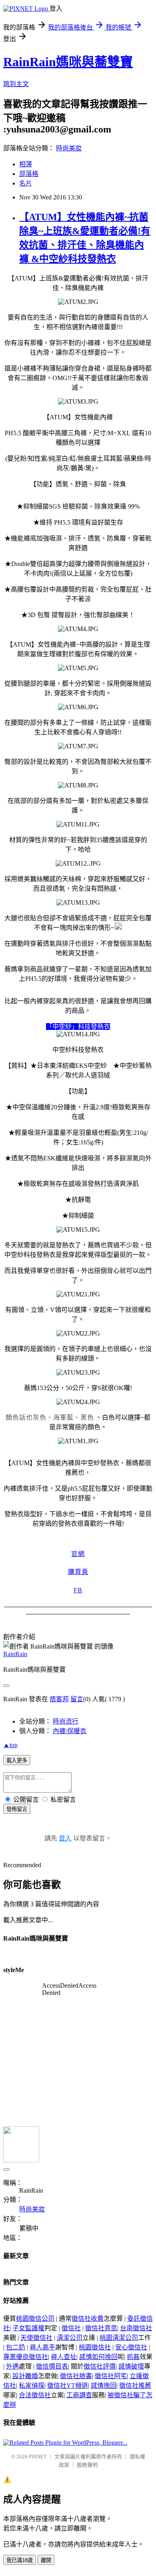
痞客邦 (59, 1699)
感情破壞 (131, 2366)
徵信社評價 (100, 2366)
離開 (46, 2560)
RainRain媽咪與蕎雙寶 (68, 62)
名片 (26, 183)
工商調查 (79, 2395)
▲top (10, 1745)
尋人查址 (64, 2357)
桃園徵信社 (95, 2347)
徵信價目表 (52, 2366)
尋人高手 (42, 2347)
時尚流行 (66, 1721)
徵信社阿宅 (111, 2376)
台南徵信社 (136, 2328)
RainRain (15, 1654)
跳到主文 (16, 84)
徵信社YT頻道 (68, 2386)
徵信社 (71, 2328)
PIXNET (38, 2457)
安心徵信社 (131, 2347)
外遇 (12, 2366)
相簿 (26, 164)
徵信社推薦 (135, 2386)
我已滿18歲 (20, 2560)
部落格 (29, 174)
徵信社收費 (88, 2319)
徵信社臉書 (76, 2376)
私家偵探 (32, 2386)
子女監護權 (28, 2328)
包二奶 (16, 2347)
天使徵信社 (36, 2338)
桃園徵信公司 (35, 2319)
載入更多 (17, 1760)
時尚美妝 (69, 148)
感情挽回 (104, 2386)
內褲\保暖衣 (70, 1731)
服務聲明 (87, 2465)
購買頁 (78, 1572)
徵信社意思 (101, 2328)
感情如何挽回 (98, 2357)
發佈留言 (17, 1809)
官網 (78, 1554)
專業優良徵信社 (26, 2357)
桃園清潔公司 (119, 2338)
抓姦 (133, 2357)
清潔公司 (70, 2338)
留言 (77, 1699)
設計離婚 (25, 2376)
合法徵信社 (35, 2395)
